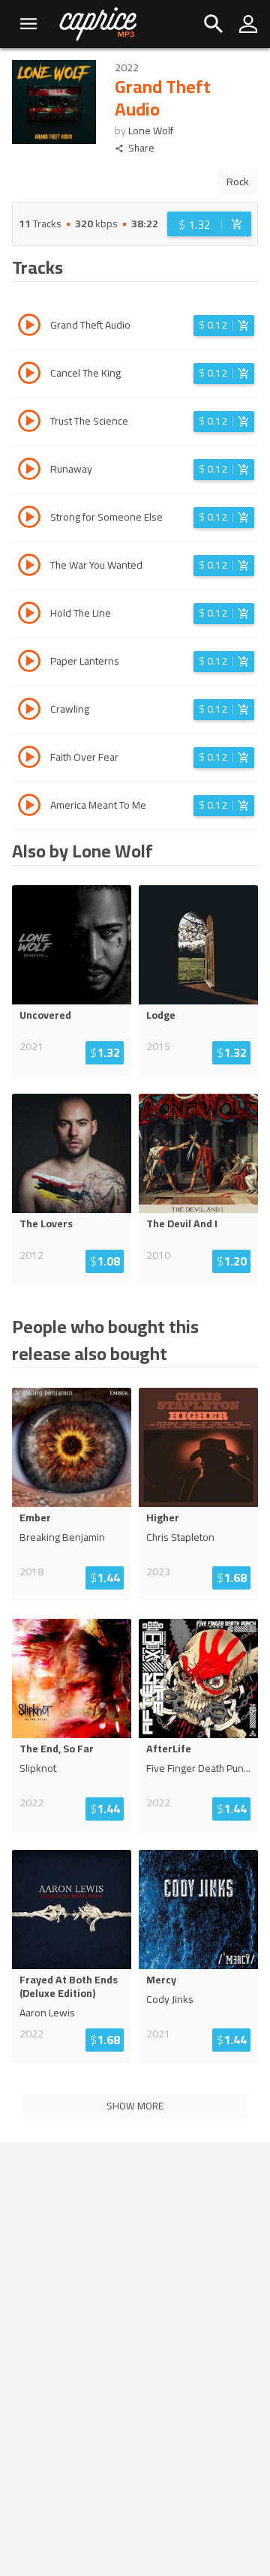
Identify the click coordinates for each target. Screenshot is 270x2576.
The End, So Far (57, 1749)
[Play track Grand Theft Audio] (29, 327)
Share (141, 148)
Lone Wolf (151, 131)
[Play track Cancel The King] (29, 375)
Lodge (161, 1015)
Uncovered (45, 1015)
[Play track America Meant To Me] (29, 807)
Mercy (161, 1980)
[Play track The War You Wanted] (29, 567)
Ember (35, 1518)
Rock (238, 182)
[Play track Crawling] (29, 711)
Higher (163, 1518)
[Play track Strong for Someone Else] (29, 519)
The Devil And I (182, 1223)
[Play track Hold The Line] (29, 615)
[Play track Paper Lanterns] (29, 663)
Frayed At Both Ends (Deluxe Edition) (69, 1986)
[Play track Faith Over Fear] (29, 759)
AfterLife (169, 1749)
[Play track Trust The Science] (29, 423)
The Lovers (46, 1223)
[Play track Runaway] (29, 471)
